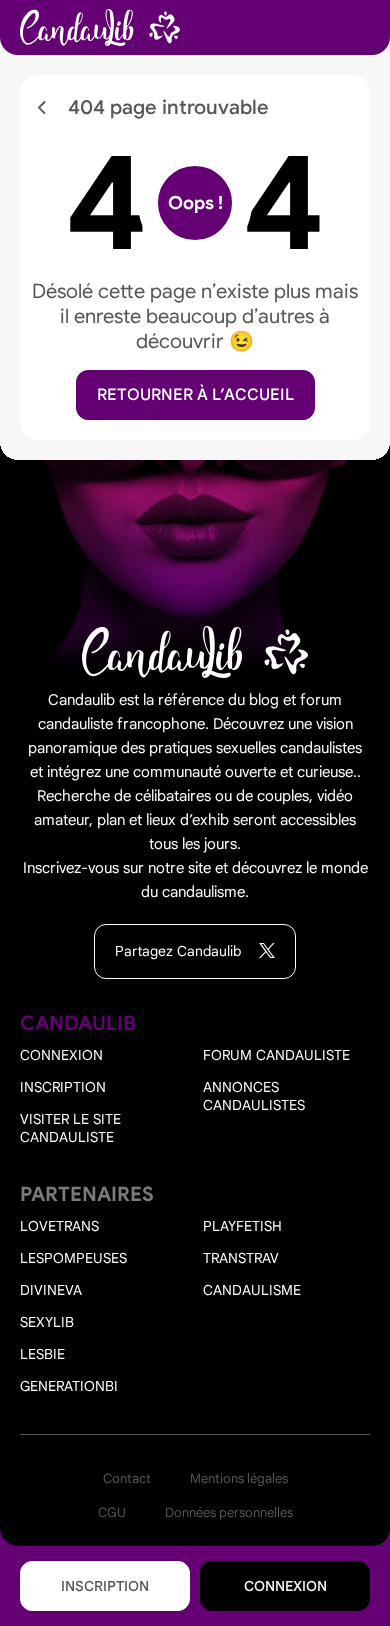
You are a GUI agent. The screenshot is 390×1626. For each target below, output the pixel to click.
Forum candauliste (276, 1055)
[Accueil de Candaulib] (100, 28)
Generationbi (69, 1386)
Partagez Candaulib (180, 951)
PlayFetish (242, 1226)
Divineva (51, 1290)
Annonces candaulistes (254, 1096)
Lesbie (42, 1354)
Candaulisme (252, 1290)
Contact (127, 1478)
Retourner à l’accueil (195, 395)
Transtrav (241, 1258)
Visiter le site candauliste (70, 1128)
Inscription (105, 1586)
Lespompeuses (73, 1258)
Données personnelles (229, 1512)
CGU (112, 1512)
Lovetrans (59, 1226)
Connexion (285, 1586)
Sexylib (47, 1322)
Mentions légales (239, 1478)
